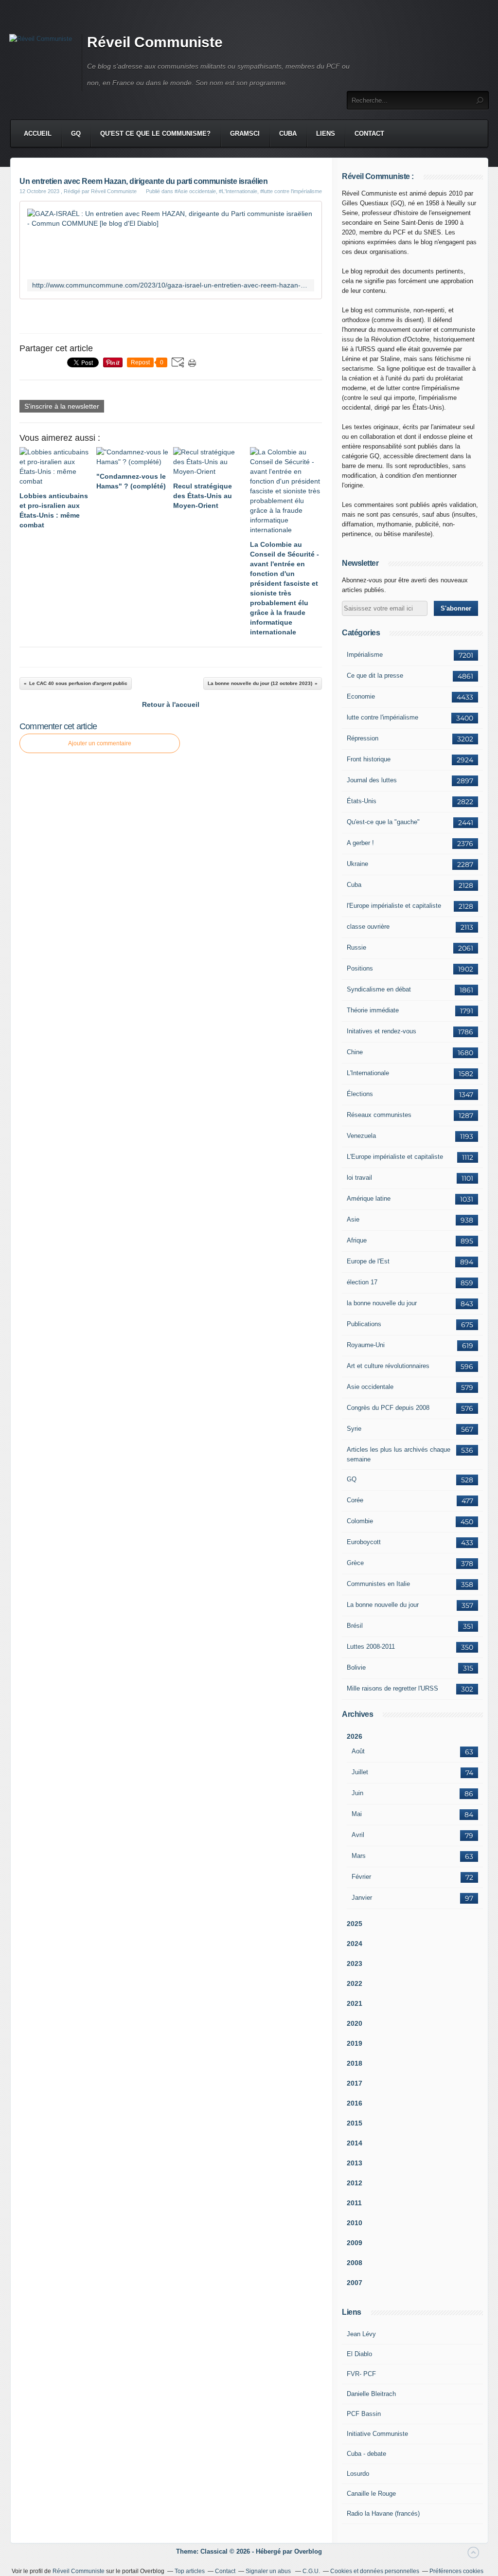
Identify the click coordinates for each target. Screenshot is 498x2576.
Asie (353, 1219)
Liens (326, 134)
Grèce (355, 1563)
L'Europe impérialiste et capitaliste (395, 1157)
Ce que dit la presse (375, 676)
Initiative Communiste (377, 2434)
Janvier (362, 1898)
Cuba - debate (366, 2454)
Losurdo (358, 2474)
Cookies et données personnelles (375, 2571)
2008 (355, 2263)
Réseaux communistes (379, 1115)
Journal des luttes (372, 780)
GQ (76, 134)
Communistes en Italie (378, 1584)
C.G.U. (311, 2571)
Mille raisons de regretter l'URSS (392, 1688)
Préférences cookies (456, 2571)
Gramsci (245, 134)
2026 (355, 1736)
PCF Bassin (364, 2414)
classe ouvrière (368, 927)
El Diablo (359, 2354)
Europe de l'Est (368, 1261)
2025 (355, 1924)
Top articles (190, 2571)
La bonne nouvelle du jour (383, 1605)
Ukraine (357, 864)
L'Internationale (368, 1073)
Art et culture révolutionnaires (388, 1366)
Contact (369, 134)
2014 (355, 2143)
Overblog (308, 2551)
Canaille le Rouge (371, 2494)
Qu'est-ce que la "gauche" (383, 822)
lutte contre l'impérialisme (382, 717)
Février (361, 1877)
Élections (360, 1094)
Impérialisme (365, 655)
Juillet (360, 1772)
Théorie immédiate (373, 1010)
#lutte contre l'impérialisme (291, 191)
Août (358, 1751)
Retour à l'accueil (171, 704)
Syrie (354, 1429)
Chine (355, 1052)
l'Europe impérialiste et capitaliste (394, 906)
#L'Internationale (238, 191)
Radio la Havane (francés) (383, 2513)
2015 (355, 2123)
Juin (357, 1793)
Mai (357, 1814)
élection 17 (362, 1282)
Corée (355, 1500)
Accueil (38, 134)
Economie (361, 696)
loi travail (359, 1178)
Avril (358, 1835)
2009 (355, 2243)
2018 (355, 2063)
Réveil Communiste (155, 42)
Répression (363, 738)
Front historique (369, 759)
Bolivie (356, 1667)
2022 (355, 1983)
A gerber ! (360, 843)
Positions (360, 968)
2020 (355, 2023)
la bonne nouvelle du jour (382, 1303)
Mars (359, 1856)
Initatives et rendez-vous (382, 1031)
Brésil (355, 1626)
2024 (355, 1944)
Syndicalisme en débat (379, 989)
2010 (355, 2223)
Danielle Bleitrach (371, 2394)
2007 (355, 2283)
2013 (355, 2163)
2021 (355, 2003)
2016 (355, 2103)
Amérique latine (369, 1198)
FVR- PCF (361, 2374)
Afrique (357, 1240)
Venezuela (361, 1136)
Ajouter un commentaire (100, 743)
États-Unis (362, 801)
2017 (355, 2083)
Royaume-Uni (366, 1345)
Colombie (360, 1521)
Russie (356, 947)
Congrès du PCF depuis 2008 (388, 1408)
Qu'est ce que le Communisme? (155, 134)
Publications (364, 1324)
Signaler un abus (269, 2571)
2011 (354, 2203)
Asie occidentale (370, 1387)
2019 (355, 2043)
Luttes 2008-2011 (371, 1647)
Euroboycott (364, 1542)
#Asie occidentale (195, 191)
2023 (355, 1964)
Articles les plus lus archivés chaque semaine (399, 1454)
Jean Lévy (361, 2334)
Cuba (288, 134)
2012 (355, 2183)
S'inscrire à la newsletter (62, 406)
